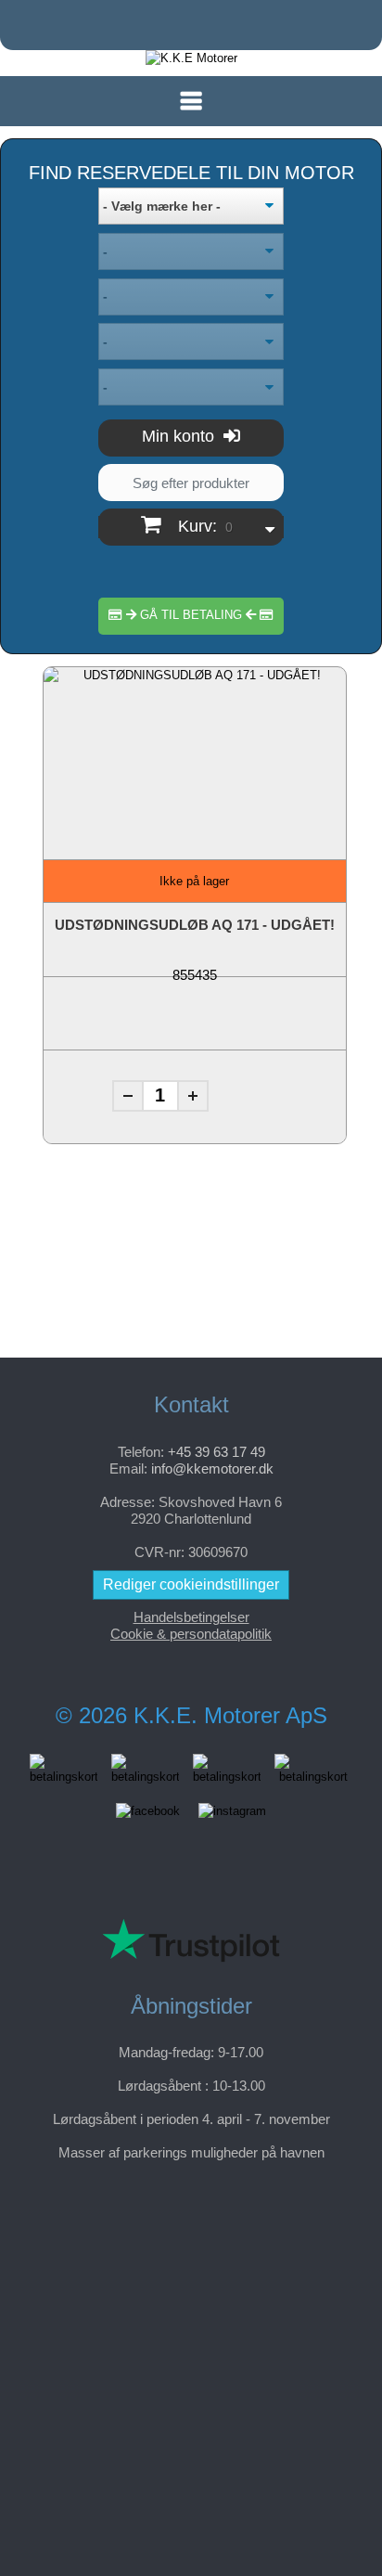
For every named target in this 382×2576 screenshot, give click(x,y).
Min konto (180, 436)
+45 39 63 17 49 (216, 1452)
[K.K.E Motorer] (191, 58)
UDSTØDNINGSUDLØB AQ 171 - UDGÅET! (195, 925)
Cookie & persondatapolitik (191, 1634)
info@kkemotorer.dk (212, 1468)
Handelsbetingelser (191, 1617)
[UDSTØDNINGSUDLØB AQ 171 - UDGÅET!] (195, 750)
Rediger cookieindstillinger (191, 1584)
